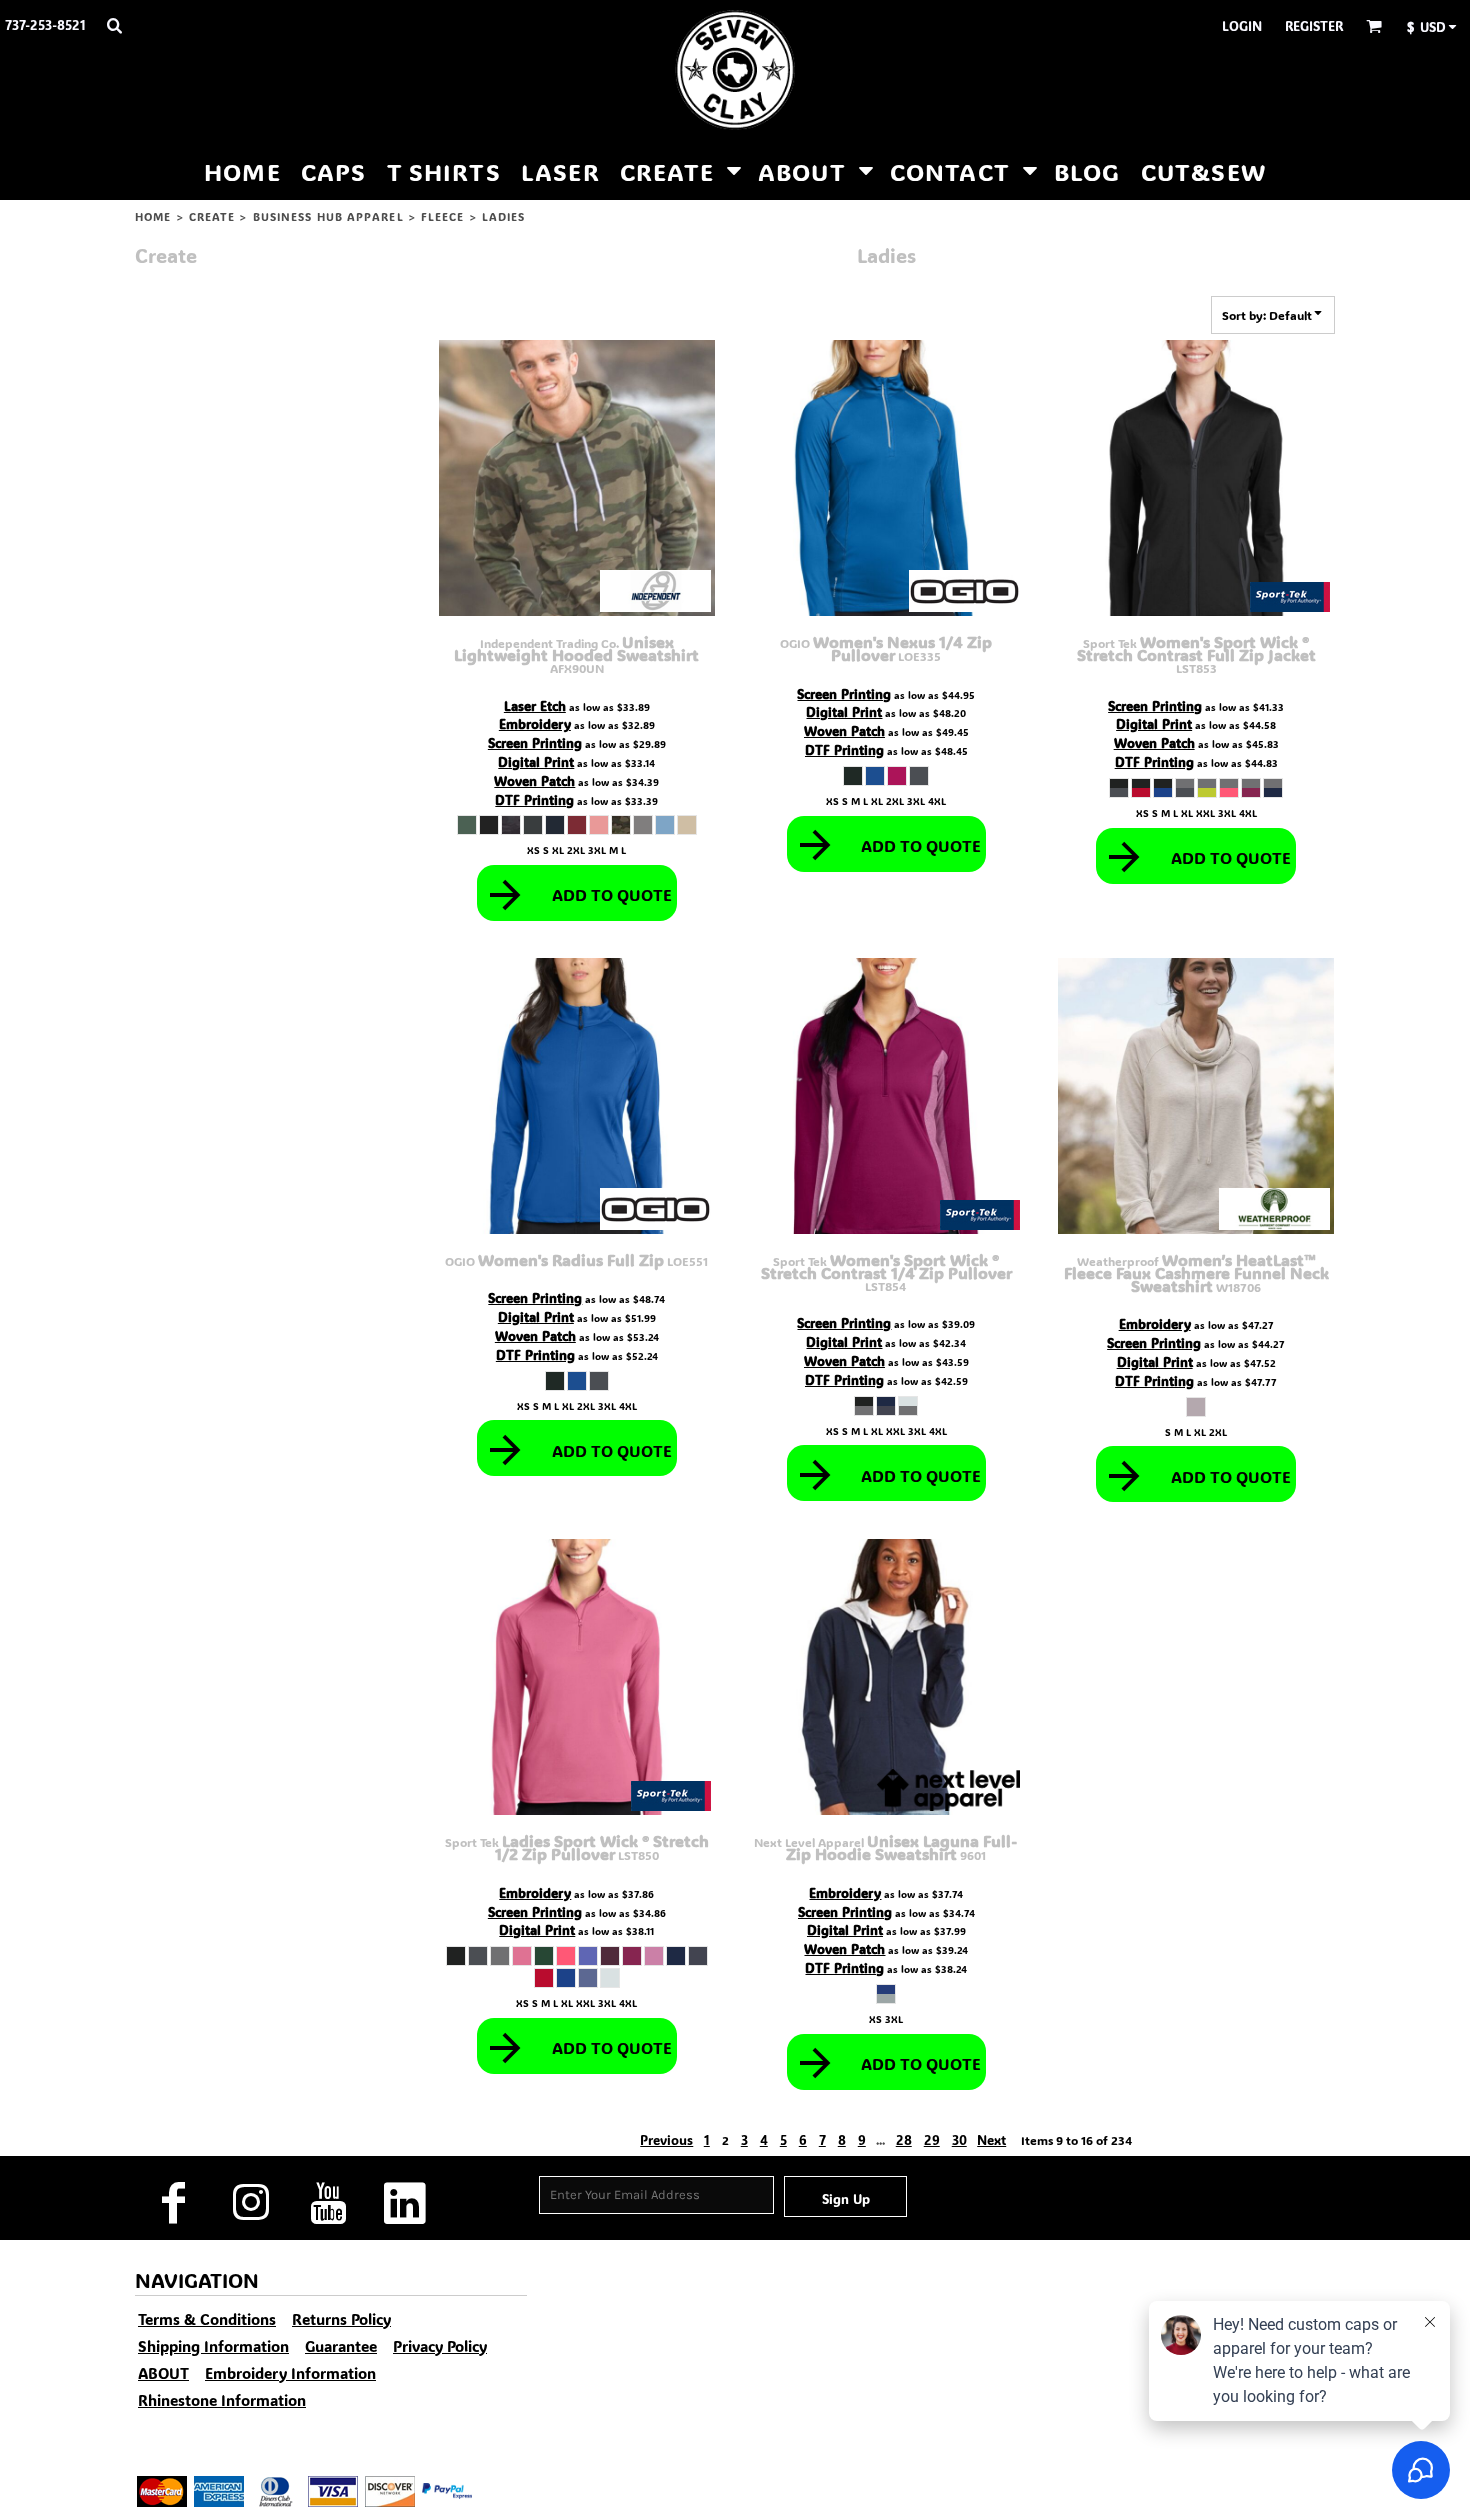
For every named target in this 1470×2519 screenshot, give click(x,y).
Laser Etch (535, 705)
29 (932, 2139)
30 (959, 2139)
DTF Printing (534, 799)
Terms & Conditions (207, 2319)
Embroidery (535, 723)
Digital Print (536, 761)
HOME (153, 217)
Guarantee (341, 2346)
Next (991, 2139)
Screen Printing (535, 742)
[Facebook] (173, 2203)
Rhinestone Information (222, 2400)
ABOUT (163, 2373)
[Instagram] (250, 2203)
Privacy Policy (440, 2346)
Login (1242, 25)
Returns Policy (341, 2319)
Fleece (443, 217)
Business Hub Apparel (328, 217)
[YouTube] (327, 2203)
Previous (666, 2139)
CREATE (212, 217)
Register (1314, 25)
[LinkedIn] (404, 2203)
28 (904, 2139)
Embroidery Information (290, 2373)
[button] (114, 25)
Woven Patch (534, 780)
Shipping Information (213, 2346)
